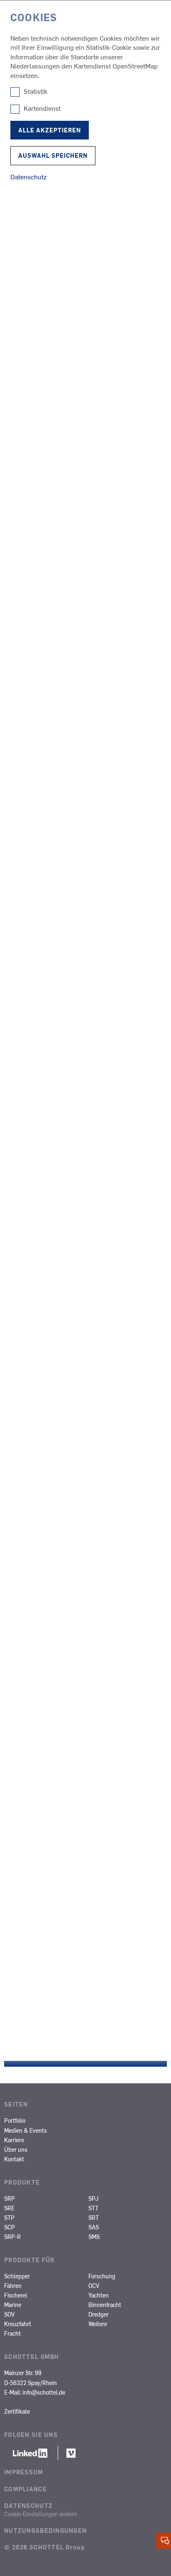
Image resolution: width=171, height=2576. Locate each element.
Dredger (99, 2314)
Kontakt (14, 2159)
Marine (13, 2305)
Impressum (24, 2472)
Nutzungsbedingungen (45, 2530)
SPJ (93, 2198)
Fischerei (16, 2295)
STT (93, 2208)
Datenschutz (28, 2505)
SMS (94, 2236)
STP (9, 2217)
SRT (94, 2217)
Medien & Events (26, 2130)
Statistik (35, 91)
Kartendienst (42, 108)
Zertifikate (17, 2411)
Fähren (13, 2285)
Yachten (99, 2295)
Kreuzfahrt (18, 2324)
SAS (94, 2227)
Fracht (12, 2333)
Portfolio (15, 2120)
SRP (10, 2198)
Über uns (16, 2149)
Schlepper (17, 2276)
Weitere (98, 2324)
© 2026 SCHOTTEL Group (44, 2547)
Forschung (102, 2276)
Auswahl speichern (53, 155)
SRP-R (12, 2236)
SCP (10, 2227)
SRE (9, 2208)
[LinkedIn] (31, 2455)
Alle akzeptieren (50, 130)
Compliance (26, 2489)
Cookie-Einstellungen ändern (41, 2514)
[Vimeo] (71, 2455)
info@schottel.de (44, 2392)
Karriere (14, 2140)
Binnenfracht (105, 2305)
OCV (94, 2285)
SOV (9, 2314)
